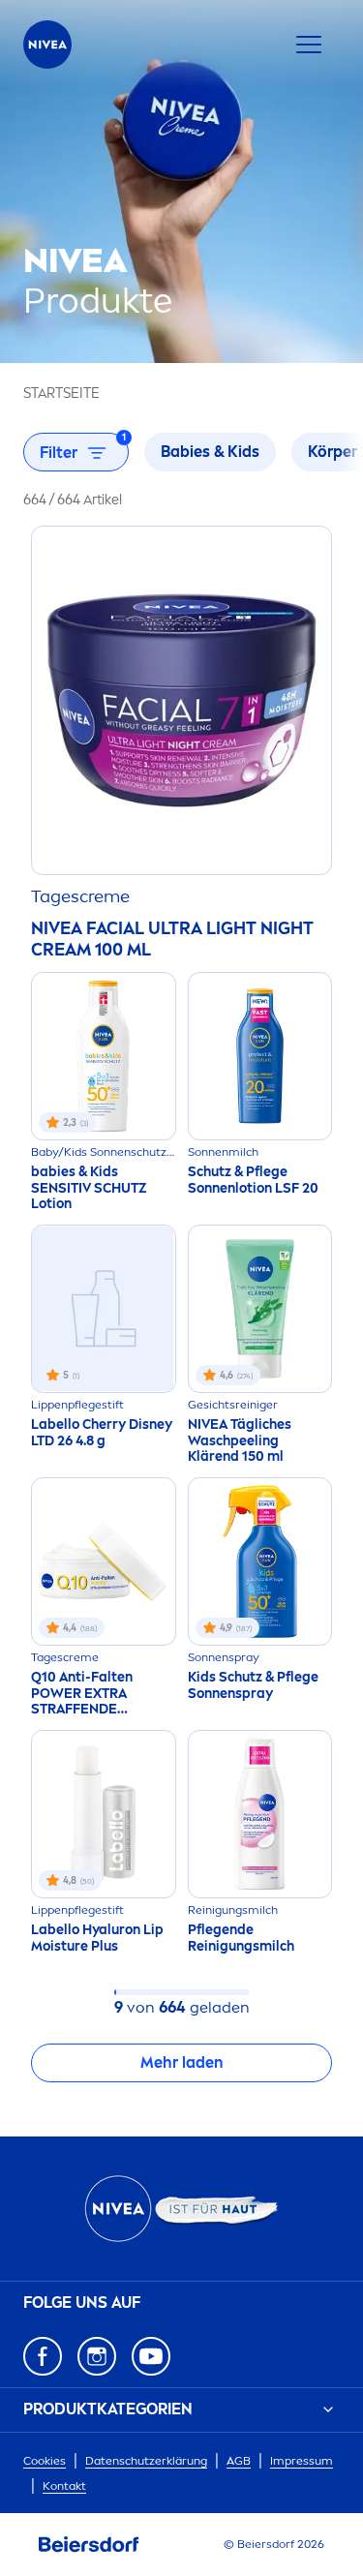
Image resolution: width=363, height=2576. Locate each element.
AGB (239, 2461)
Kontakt (64, 2486)
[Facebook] (43, 2356)
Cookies (45, 2461)
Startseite (61, 394)
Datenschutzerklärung (146, 2461)
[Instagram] (97, 2356)
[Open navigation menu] (309, 45)
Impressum (302, 2461)
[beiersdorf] (89, 2545)
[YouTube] (151, 2356)
